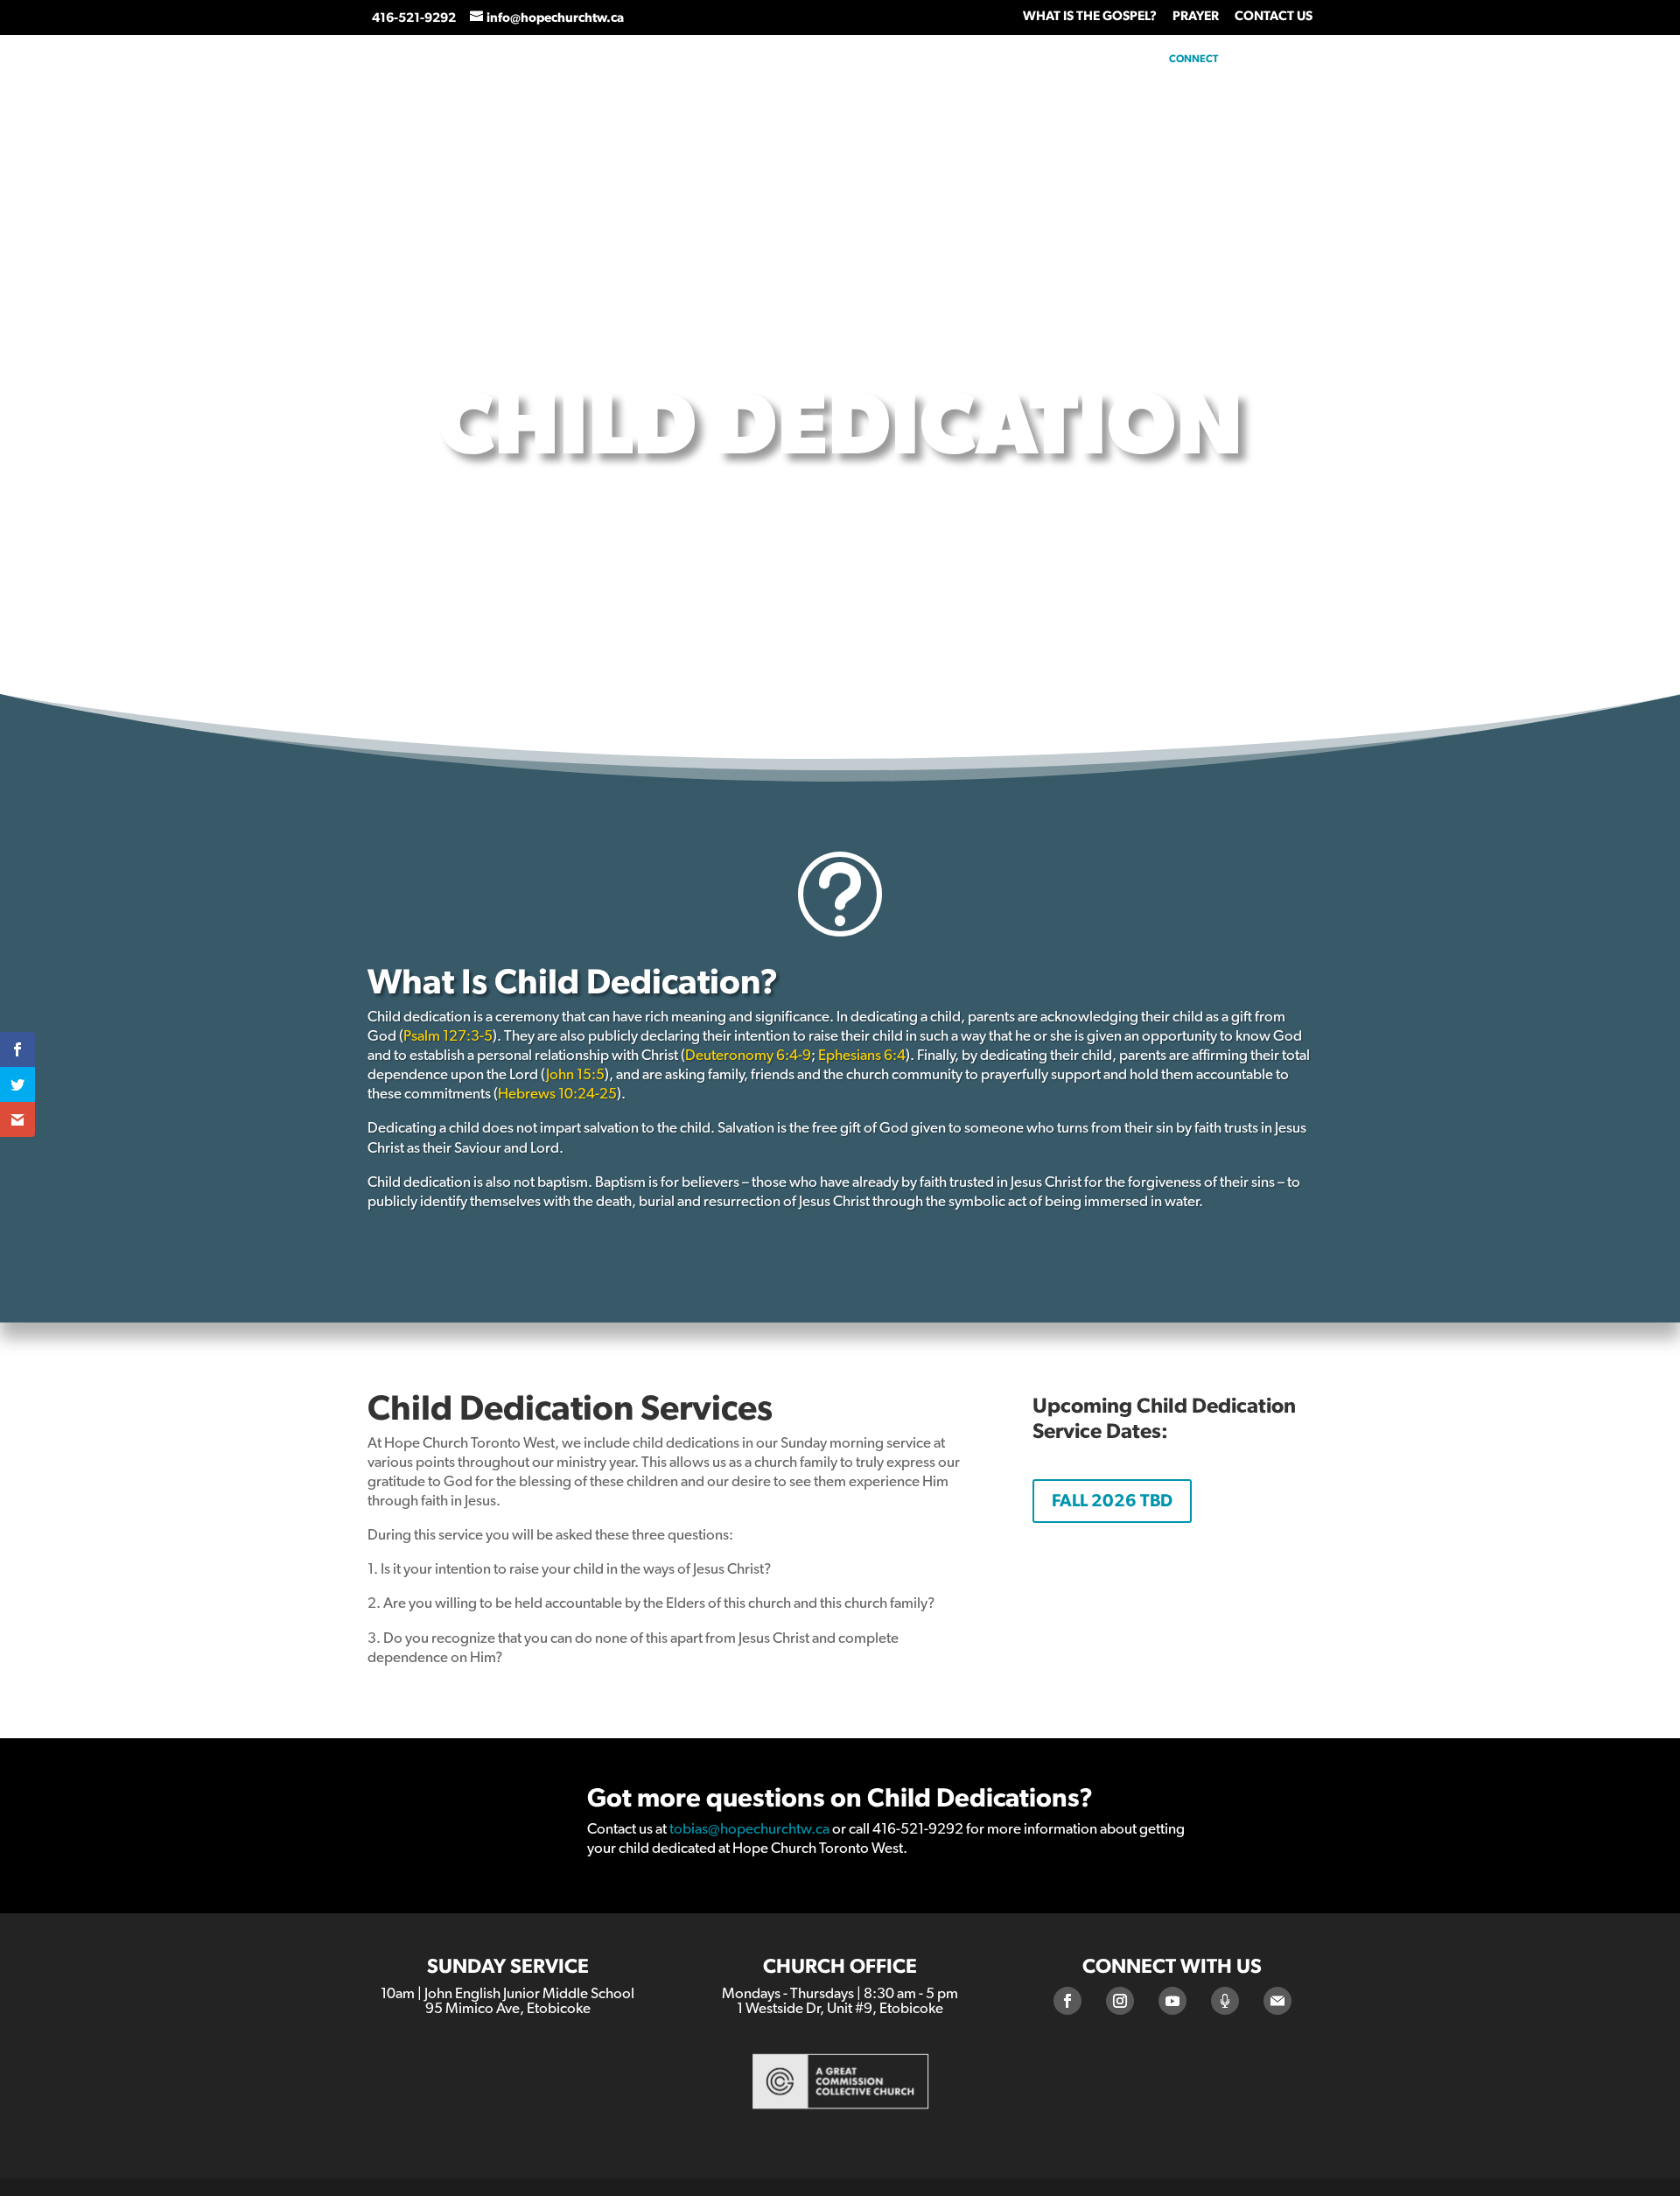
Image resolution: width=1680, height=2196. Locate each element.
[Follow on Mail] (1277, 2001)
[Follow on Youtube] (1172, 2001)
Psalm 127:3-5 (448, 1036)
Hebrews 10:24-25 (557, 1094)
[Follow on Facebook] (1067, 2001)
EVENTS (1598, 59)
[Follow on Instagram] (1120, 2001)
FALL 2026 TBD (1112, 1501)
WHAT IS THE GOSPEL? (1090, 16)
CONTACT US (1274, 16)
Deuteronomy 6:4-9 (748, 1055)
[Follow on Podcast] (1225, 2001)
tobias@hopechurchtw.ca (749, 1829)
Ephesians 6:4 (862, 1055)
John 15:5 (575, 1074)
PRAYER (1196, 16)
